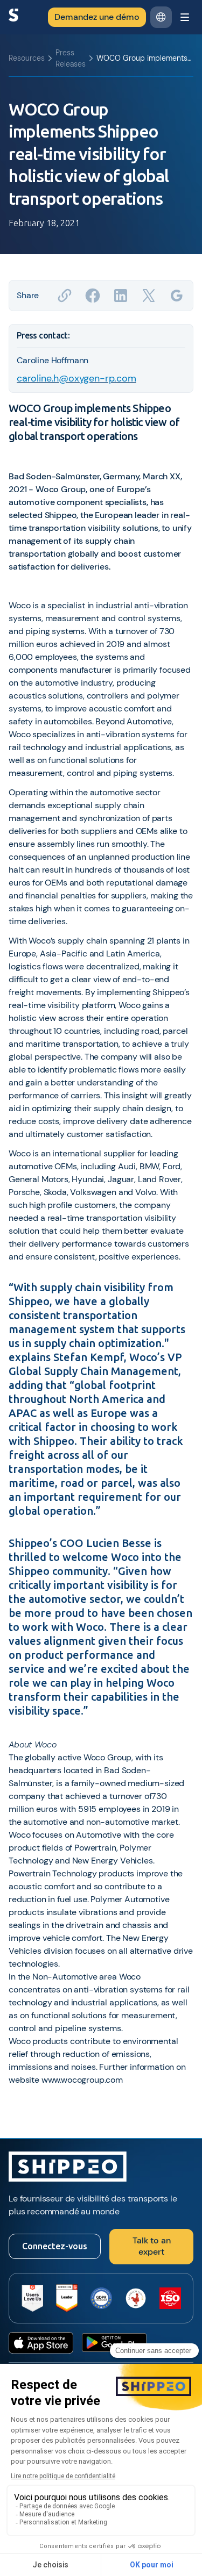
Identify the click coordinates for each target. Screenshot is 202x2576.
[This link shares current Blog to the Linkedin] (121, 296)
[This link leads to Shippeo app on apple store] (41, 2343)
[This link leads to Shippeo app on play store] (114, 2343)
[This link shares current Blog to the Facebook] (93, 296)
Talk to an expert (152, 2246)
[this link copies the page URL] (65, 296)
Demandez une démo (97, 17)
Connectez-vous (55, 2246)
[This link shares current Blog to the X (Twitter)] (149, 296)
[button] (161, 17)
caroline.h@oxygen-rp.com (76, 378)
